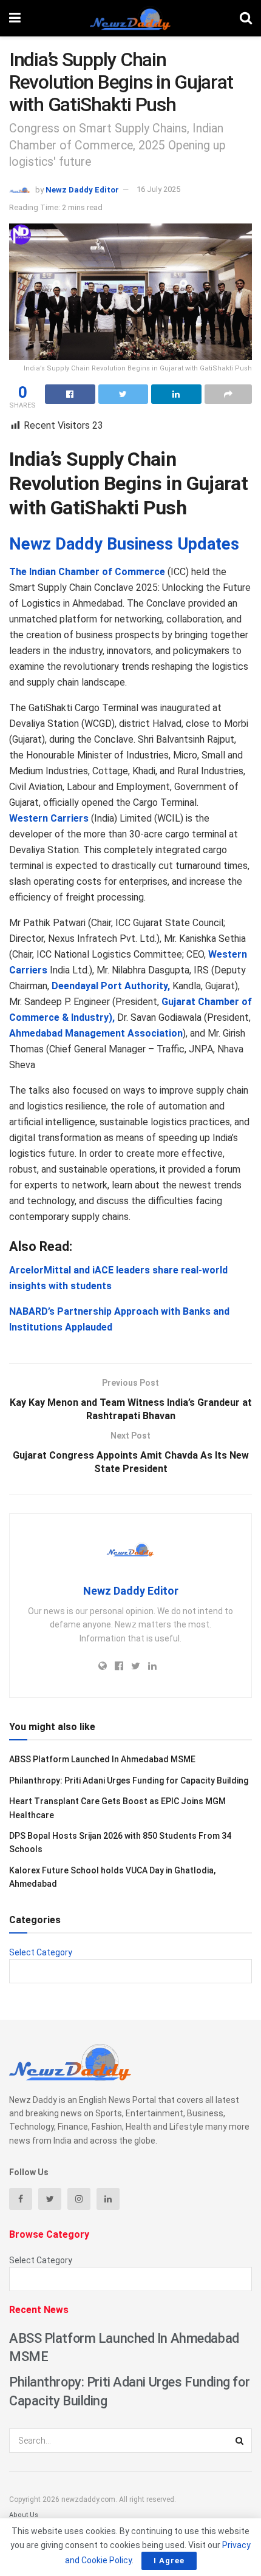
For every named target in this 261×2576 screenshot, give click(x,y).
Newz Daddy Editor (82, 189)
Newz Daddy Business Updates (124, 544)
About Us (24, 2515)
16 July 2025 (158, 189)
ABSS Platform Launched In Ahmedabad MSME (102, 1759)
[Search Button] (240, 2441)
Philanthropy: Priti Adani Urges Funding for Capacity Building (129, 1780)
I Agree (169, 2561)
